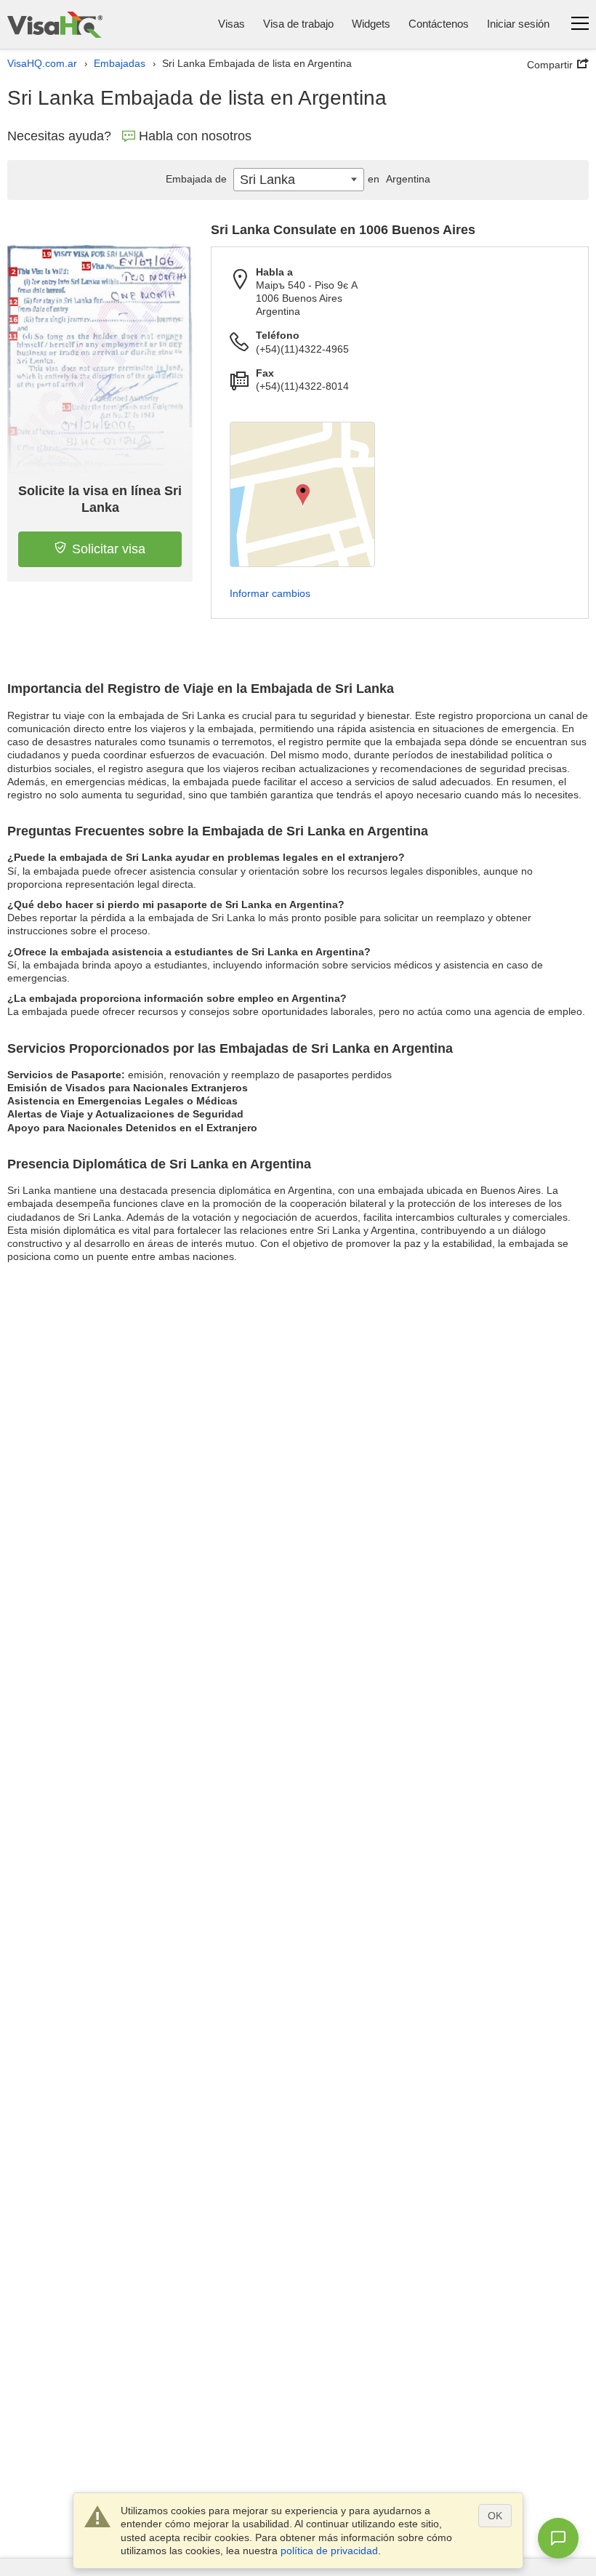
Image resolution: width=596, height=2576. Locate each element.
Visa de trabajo (298, 24)
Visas (231, 24)
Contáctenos (439, 24)
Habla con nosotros (195, 136)
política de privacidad (329, 2551)
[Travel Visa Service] (55, 24)
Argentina (399, 179)
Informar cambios (270, 593)
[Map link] (302, 494)
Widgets (371, 24)
